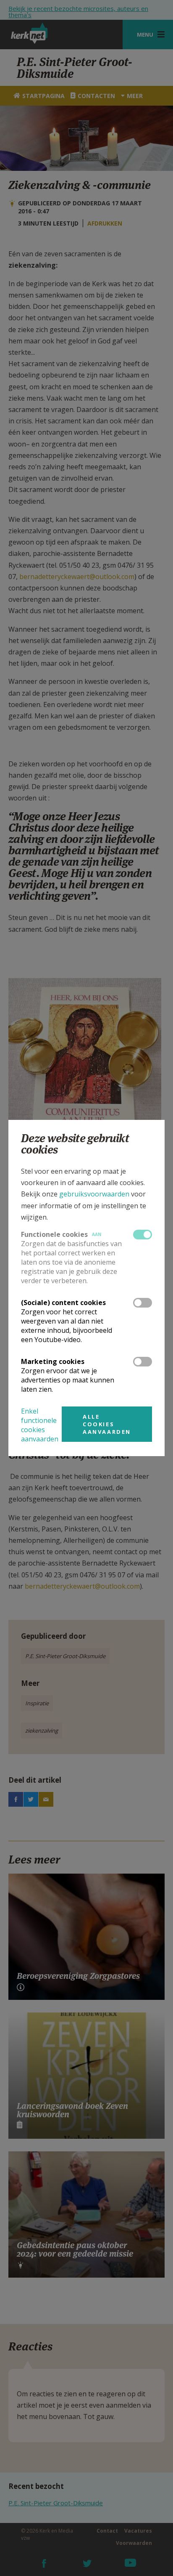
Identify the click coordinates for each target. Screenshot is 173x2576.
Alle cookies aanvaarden (107, 1424)
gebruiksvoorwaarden (94, 1194)
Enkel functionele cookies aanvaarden (40, 1425)
